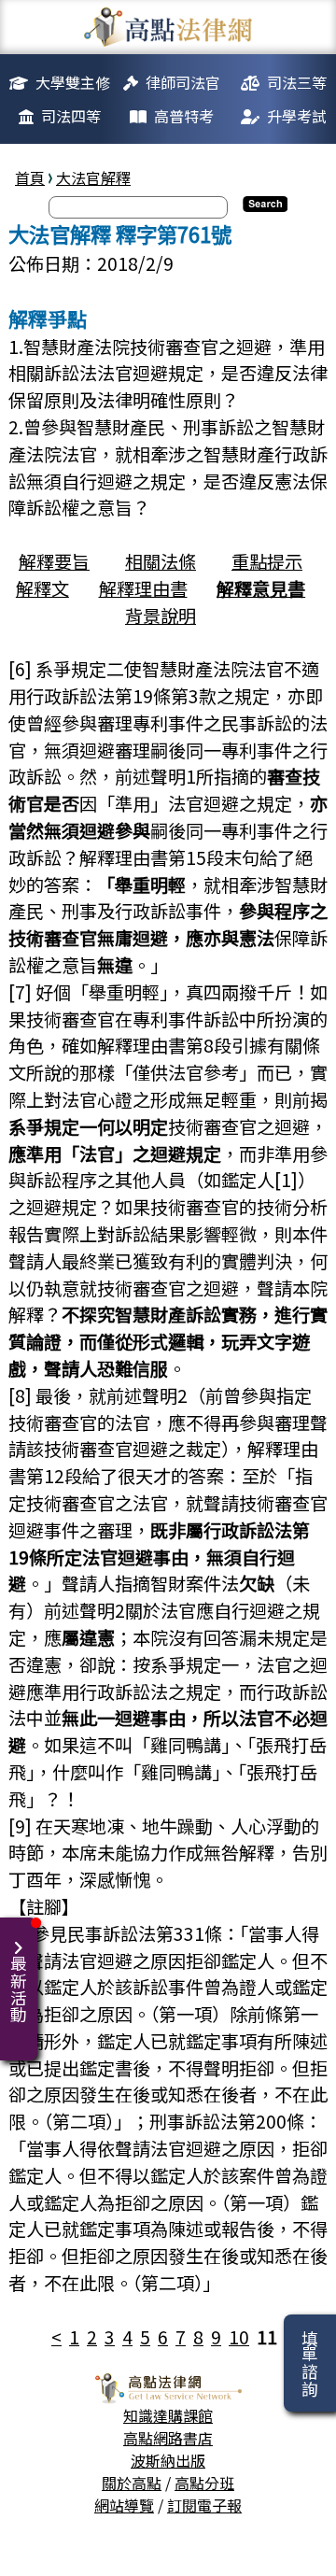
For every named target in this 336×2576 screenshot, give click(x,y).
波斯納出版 (168, 2460)
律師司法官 (183, 82)
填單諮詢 (309, 2363)
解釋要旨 (54, 561)
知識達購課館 (168, 2415)
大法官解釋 (93, 177)
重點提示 (267, 561)
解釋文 (42, 588)
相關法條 (161, 561)
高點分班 (204, 2483)
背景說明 (161, 616)
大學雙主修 (73, 82)
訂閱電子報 (204, 2505)
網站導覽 (124, 2505)
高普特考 (184, 116)
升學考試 (297, 116)
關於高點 (132, 2483)
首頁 (30, 177)
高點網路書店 (168, 2438)
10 (239, 2337)
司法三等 (297, 82)
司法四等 (71, 116)
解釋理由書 (143, 588)
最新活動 (18, 1989)
